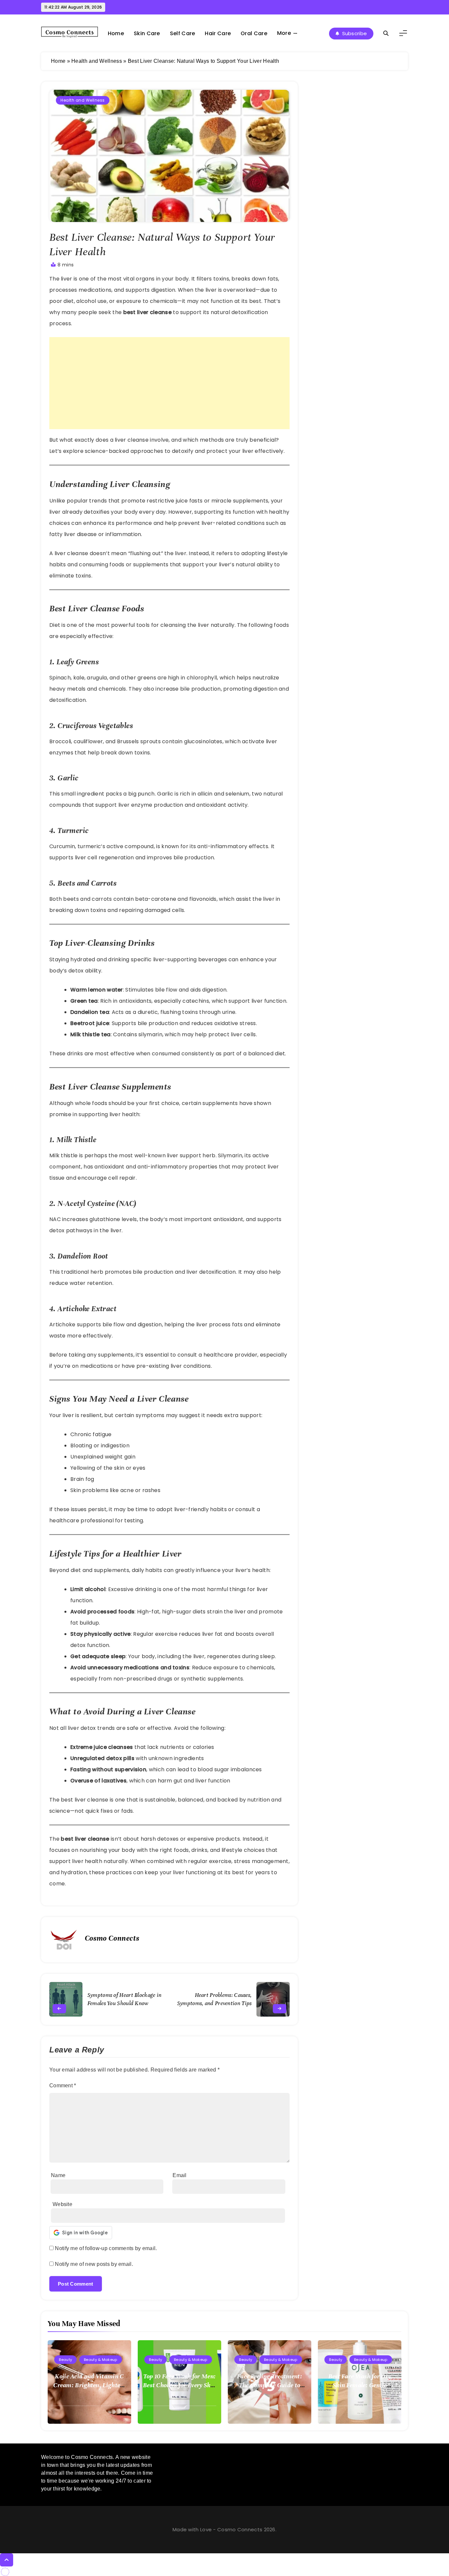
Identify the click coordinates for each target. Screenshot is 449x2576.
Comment (63, 2085)
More (284, 33)
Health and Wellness (97, 61)
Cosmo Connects (112, 1938)
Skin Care (147, 33)
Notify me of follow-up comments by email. (106, 2248)
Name (58, 2175)
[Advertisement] (169, 383)
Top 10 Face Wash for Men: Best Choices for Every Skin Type (179, 2385)
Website (62, 2204)
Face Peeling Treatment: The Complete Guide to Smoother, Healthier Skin (269, 2385)
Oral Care (254, 33)
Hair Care (218, 33)
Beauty (65, 2360)
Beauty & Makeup (101, 2360)
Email (180, 2175)
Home (116, 33)
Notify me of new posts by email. (94, 2264)
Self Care (183, 33)
